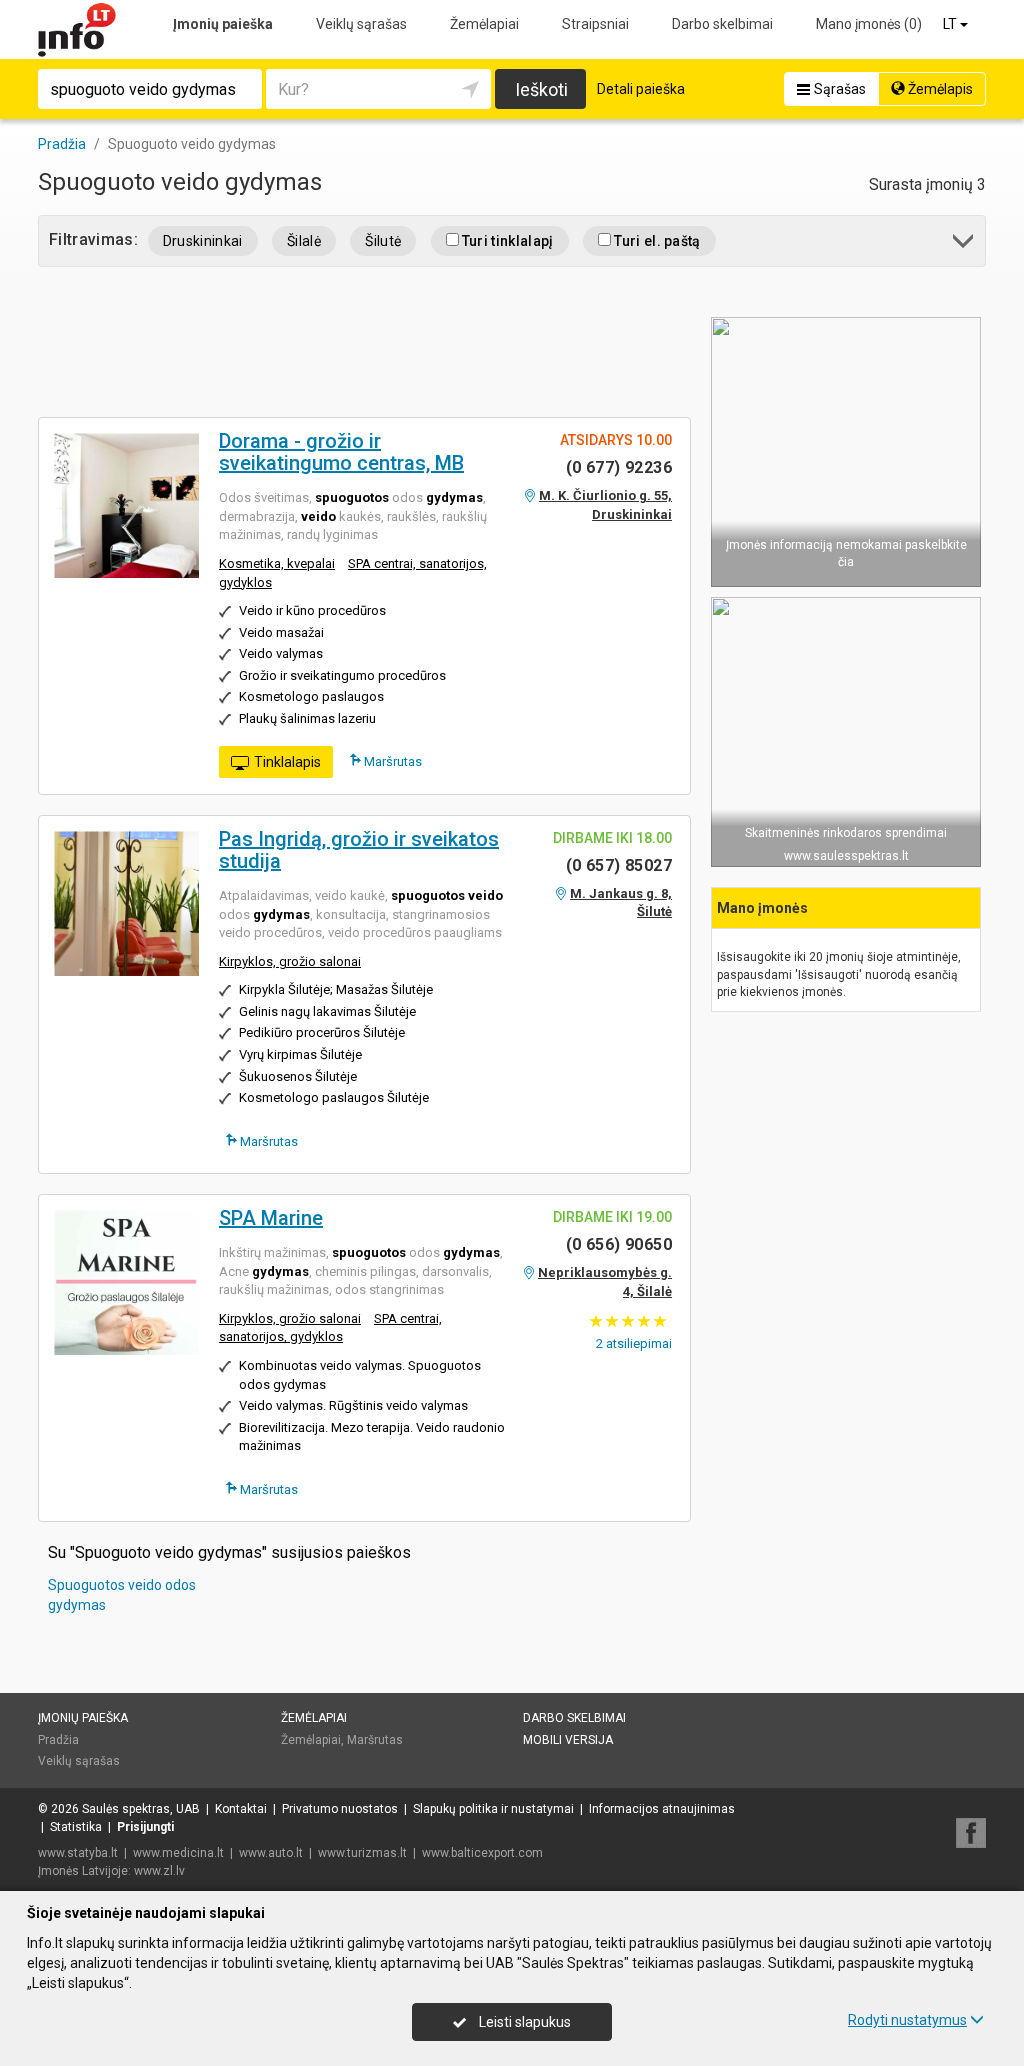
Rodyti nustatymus (907, 2020)
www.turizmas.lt (362, 1853)
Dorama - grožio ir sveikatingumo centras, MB (341, 452)
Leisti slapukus (523, 2022)
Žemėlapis (939, 89)
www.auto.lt (271, 1853)
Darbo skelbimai (722, 24)
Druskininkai (203, 241)
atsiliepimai (634, 1343)
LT (951, 24)
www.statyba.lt (78, 1853)
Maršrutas (391, 761)
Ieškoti (541, 89)
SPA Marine (271, 1218)
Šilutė (383, 241)
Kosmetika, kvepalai (277, 563)
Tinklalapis (287, 762)
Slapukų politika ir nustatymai (493, 1809)
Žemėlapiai (484, 24)
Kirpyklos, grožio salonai (290, 961)
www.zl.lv (159, 1871)
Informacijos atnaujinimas (662, 1809)
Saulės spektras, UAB (141, 1809)
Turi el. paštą (656, 241)
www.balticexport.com (482, 1853)
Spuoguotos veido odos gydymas (122, 1595)
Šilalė (304, 241)
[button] (964, 244)
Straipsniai (595, 24)
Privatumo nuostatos (340, 1809)
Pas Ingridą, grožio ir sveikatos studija (359, 850)
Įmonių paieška (223, 24)
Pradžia (58, 1740)
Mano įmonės (869, 24)
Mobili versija (568, 1740)
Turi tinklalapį (506, 241)
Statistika (76, 1827)
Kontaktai (241, 1809)
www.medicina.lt (178, 1853)
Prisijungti (145, 1827)
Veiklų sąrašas (361, 24)
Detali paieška (641, 89)
